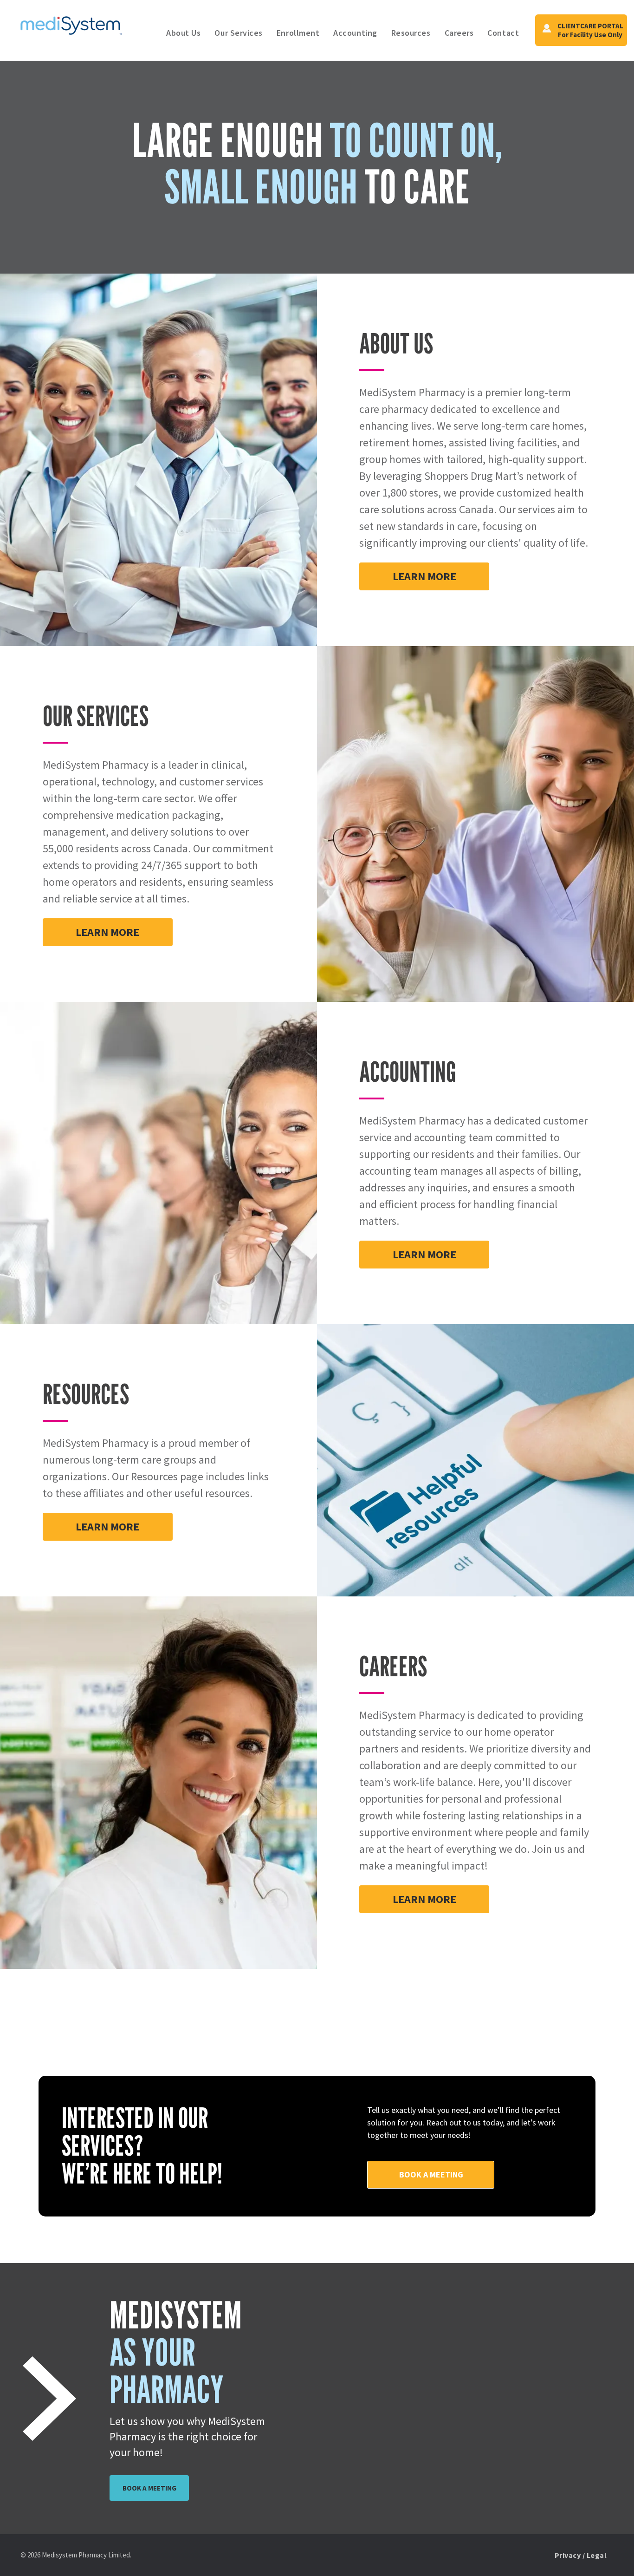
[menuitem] (183, 33)
